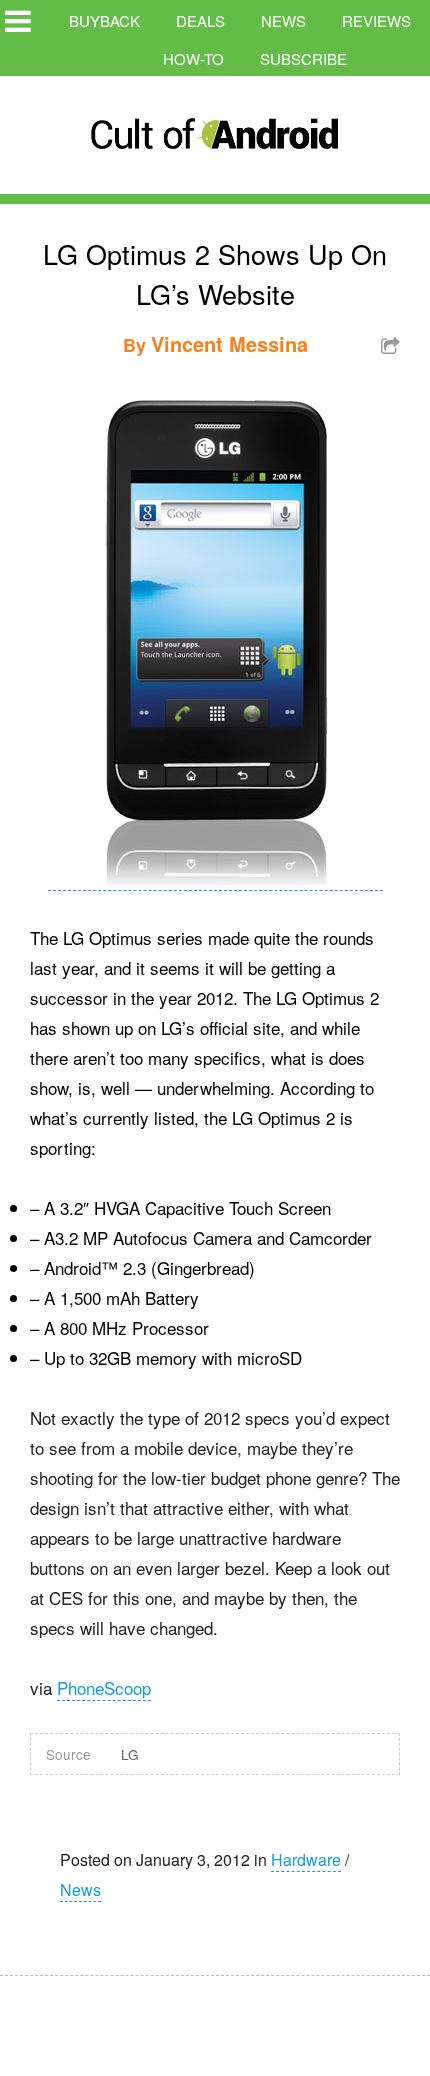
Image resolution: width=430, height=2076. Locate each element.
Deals (200, 20)
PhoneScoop (104, 1687)
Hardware (306, 1859)
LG (130, 1754)
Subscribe (303, 58)
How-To (193, 58)
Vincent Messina (229, 343)
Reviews (376, 20)
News (283, 20)
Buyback (104, 20)
